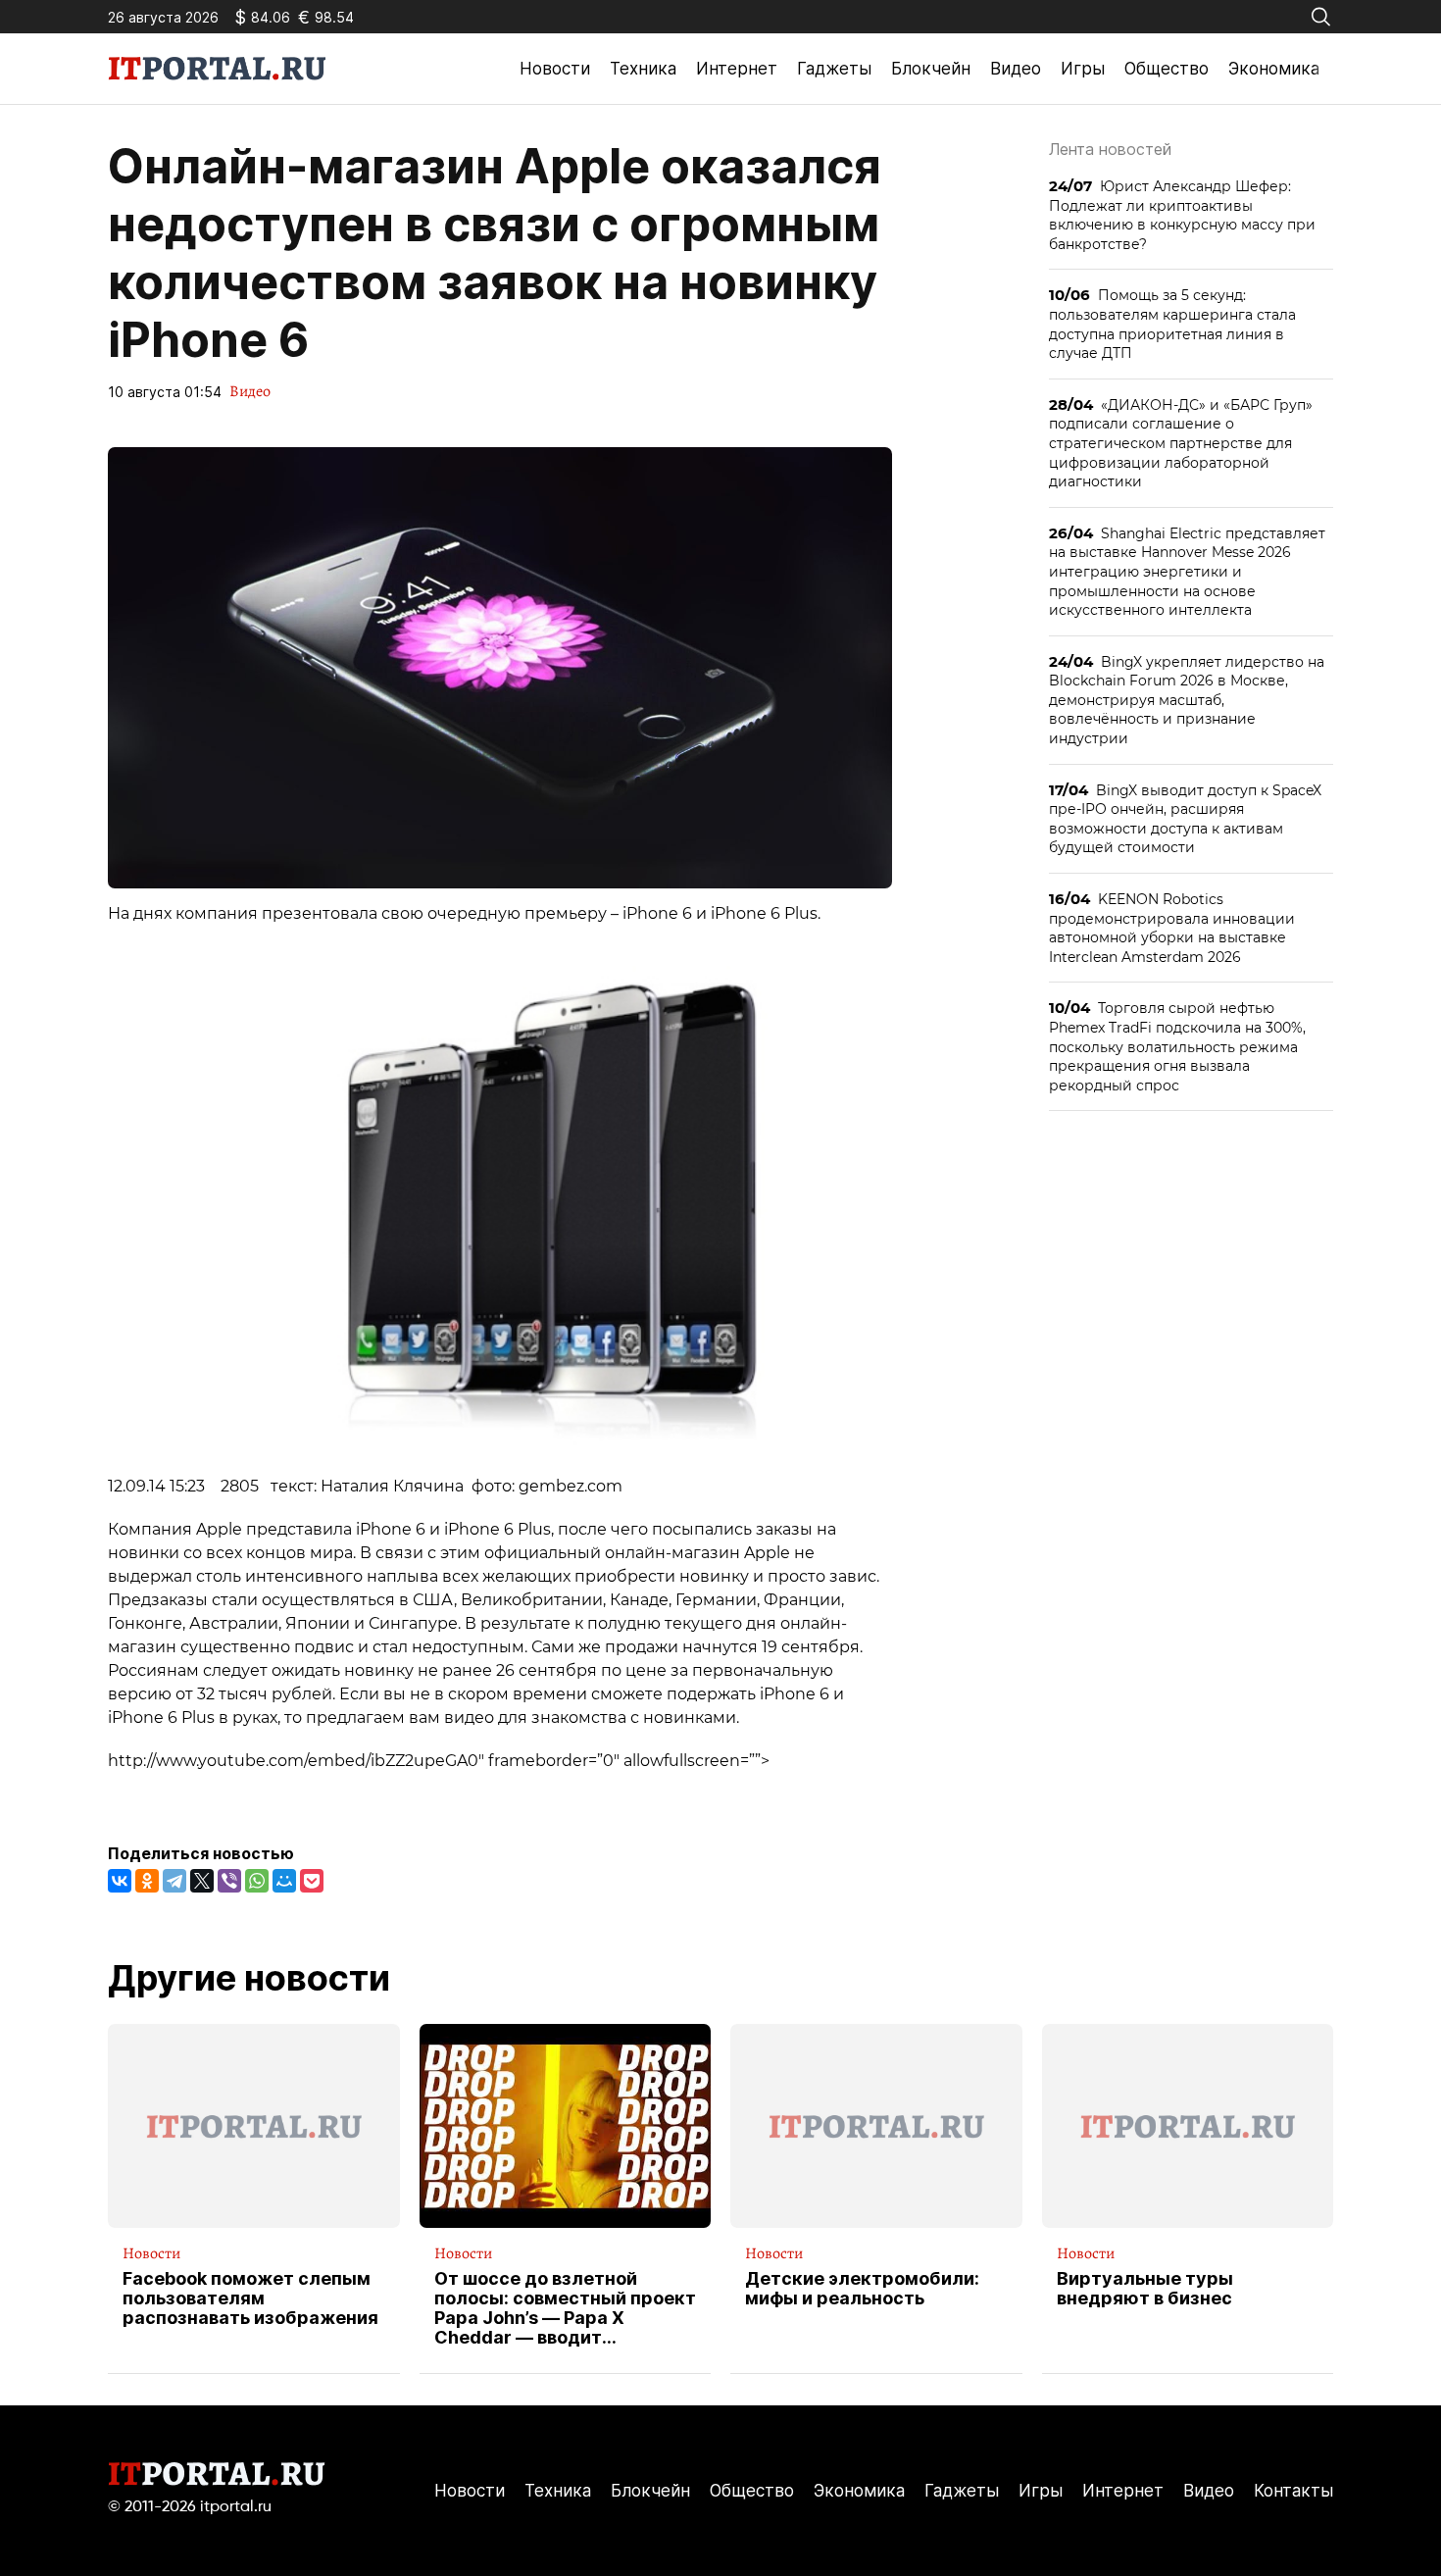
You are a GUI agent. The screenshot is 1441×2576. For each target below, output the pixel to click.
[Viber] (229, 1881)
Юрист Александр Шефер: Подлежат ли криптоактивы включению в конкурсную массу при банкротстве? (1182, 215)
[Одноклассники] (147, 1881)
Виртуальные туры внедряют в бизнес (1145, 2289)
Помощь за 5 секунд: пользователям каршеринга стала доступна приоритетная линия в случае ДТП (1172, 324)
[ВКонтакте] (120, 1881)
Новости (555, 69)
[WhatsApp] (257, 1881)
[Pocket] (312, 1881)
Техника (643, 69)
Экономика (1274, 69)
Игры (1083, 69)
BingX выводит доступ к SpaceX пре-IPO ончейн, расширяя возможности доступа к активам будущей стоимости (1185, 819)
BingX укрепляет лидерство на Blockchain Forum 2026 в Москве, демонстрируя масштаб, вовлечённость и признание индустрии (1187, 700)
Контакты (1293, 2491)
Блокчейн (931, 69)
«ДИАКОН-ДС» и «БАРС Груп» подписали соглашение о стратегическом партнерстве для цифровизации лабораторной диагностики (1181, 443)
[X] (202, 1881)
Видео (1016, 69)
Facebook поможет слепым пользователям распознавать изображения (250, 2298)
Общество (1167, 69)
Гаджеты (834, 69)
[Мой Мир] (284, 1881)
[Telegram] (174, 1881)
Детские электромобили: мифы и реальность (862, 2289)
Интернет (737, 69)
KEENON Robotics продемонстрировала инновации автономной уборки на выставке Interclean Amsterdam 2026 (1172, 928)
